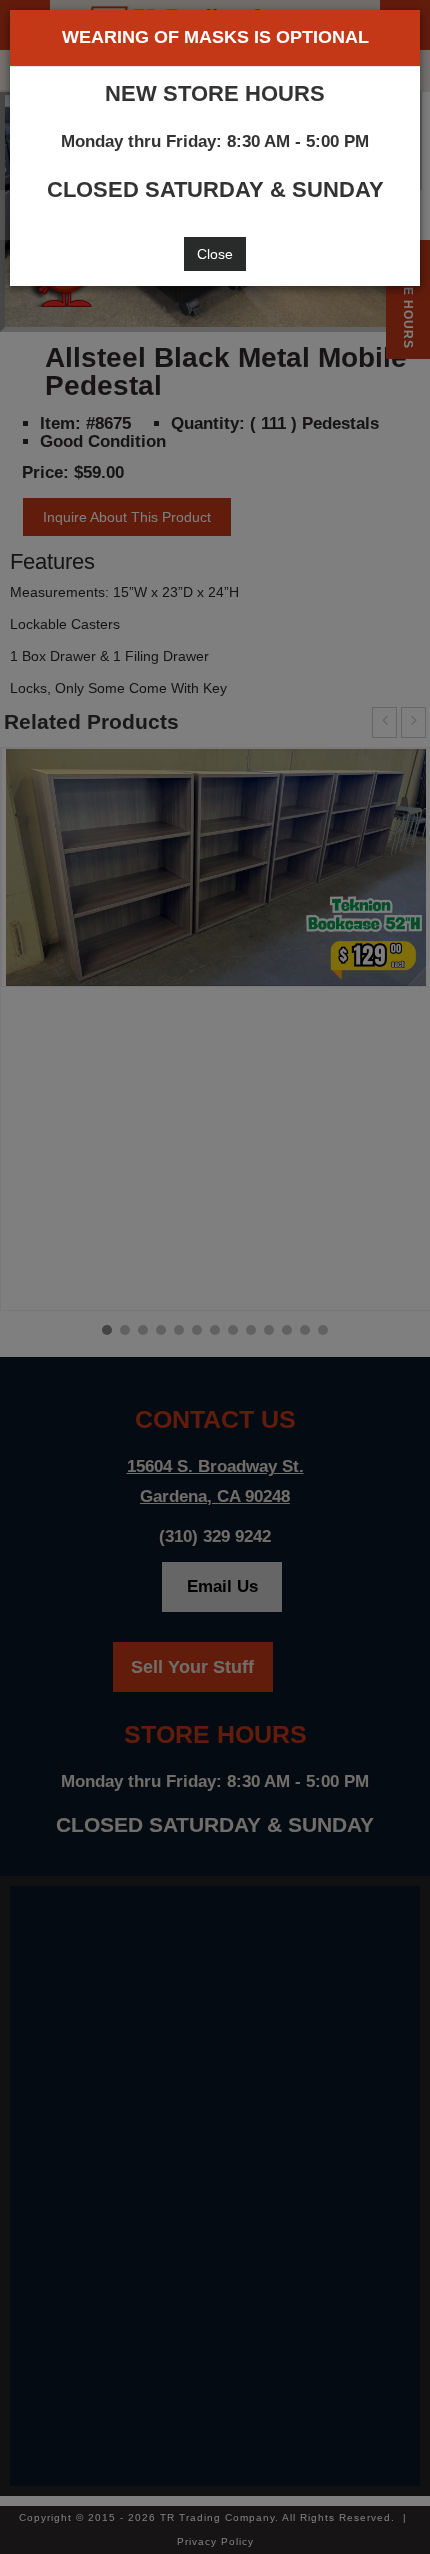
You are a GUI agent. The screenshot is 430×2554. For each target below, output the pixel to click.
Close (215, 254)
